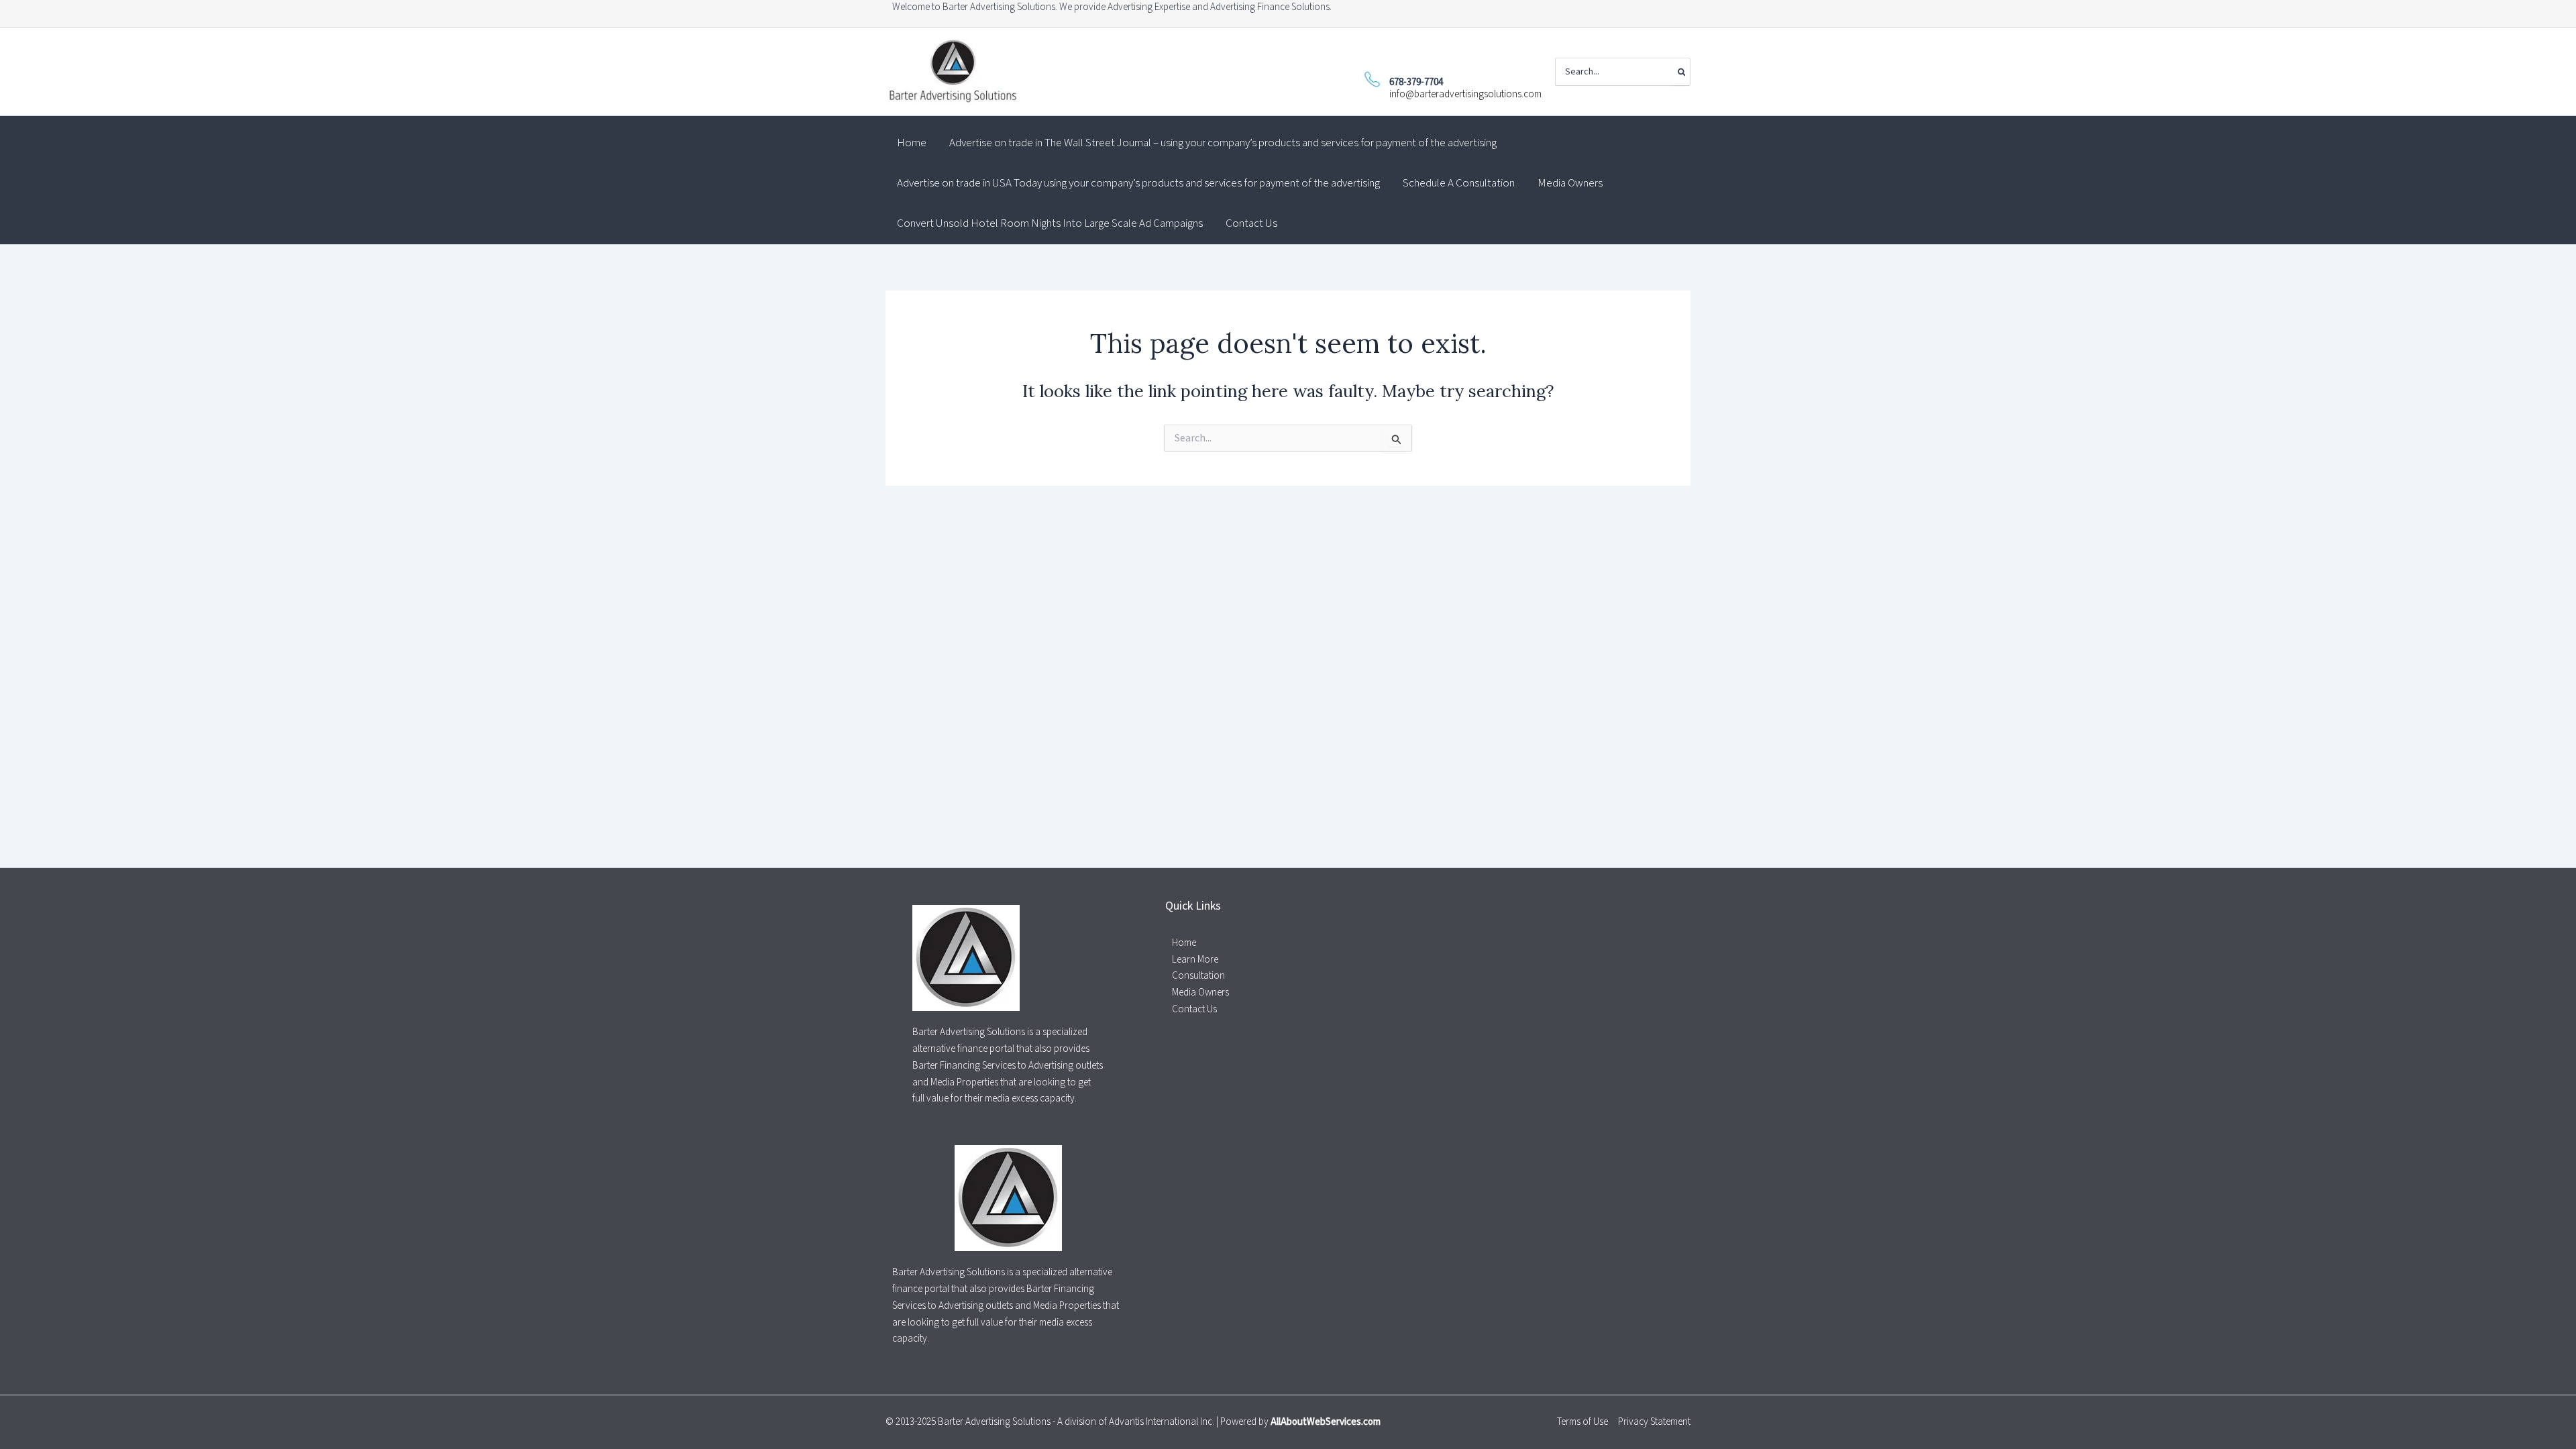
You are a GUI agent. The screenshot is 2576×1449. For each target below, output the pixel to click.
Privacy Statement (1654, 1422)
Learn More (1195, 960)
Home (1184, 943)
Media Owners (1200, 992)
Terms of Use (1582, 1422)
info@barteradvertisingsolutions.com (1465, 94)
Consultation (1198, 976)
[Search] (1681, 72)
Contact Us (1194, 1009)
